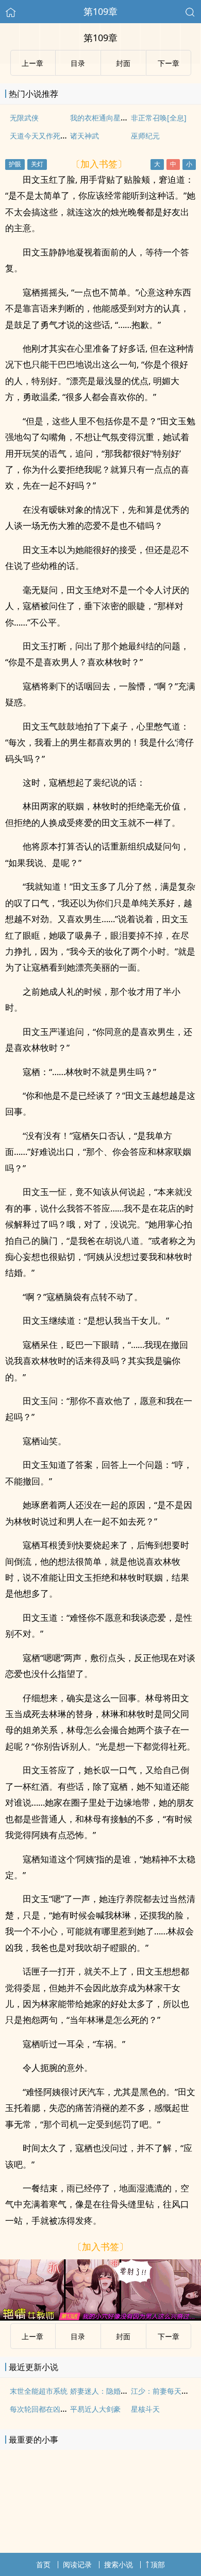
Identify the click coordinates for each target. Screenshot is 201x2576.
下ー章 (169, 2336)
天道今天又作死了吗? (44, 136)
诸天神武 (85, 136)
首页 (43, 2564)
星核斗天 (145, 2409)
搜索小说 (119, 2564)
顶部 (158, 2564)
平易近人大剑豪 (95, 2409)
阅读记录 (77, 2564)
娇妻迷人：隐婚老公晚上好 (113, 2391)
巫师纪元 (145, 136)
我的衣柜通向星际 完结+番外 (116, 118)
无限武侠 (24, 118)
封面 (123, 2336)
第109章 (100, 11)
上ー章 (32, 2336)
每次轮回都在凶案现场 (46, 2409)
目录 (78, 2336)
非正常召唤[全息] (159, 118)
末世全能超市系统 (39, 2391)
